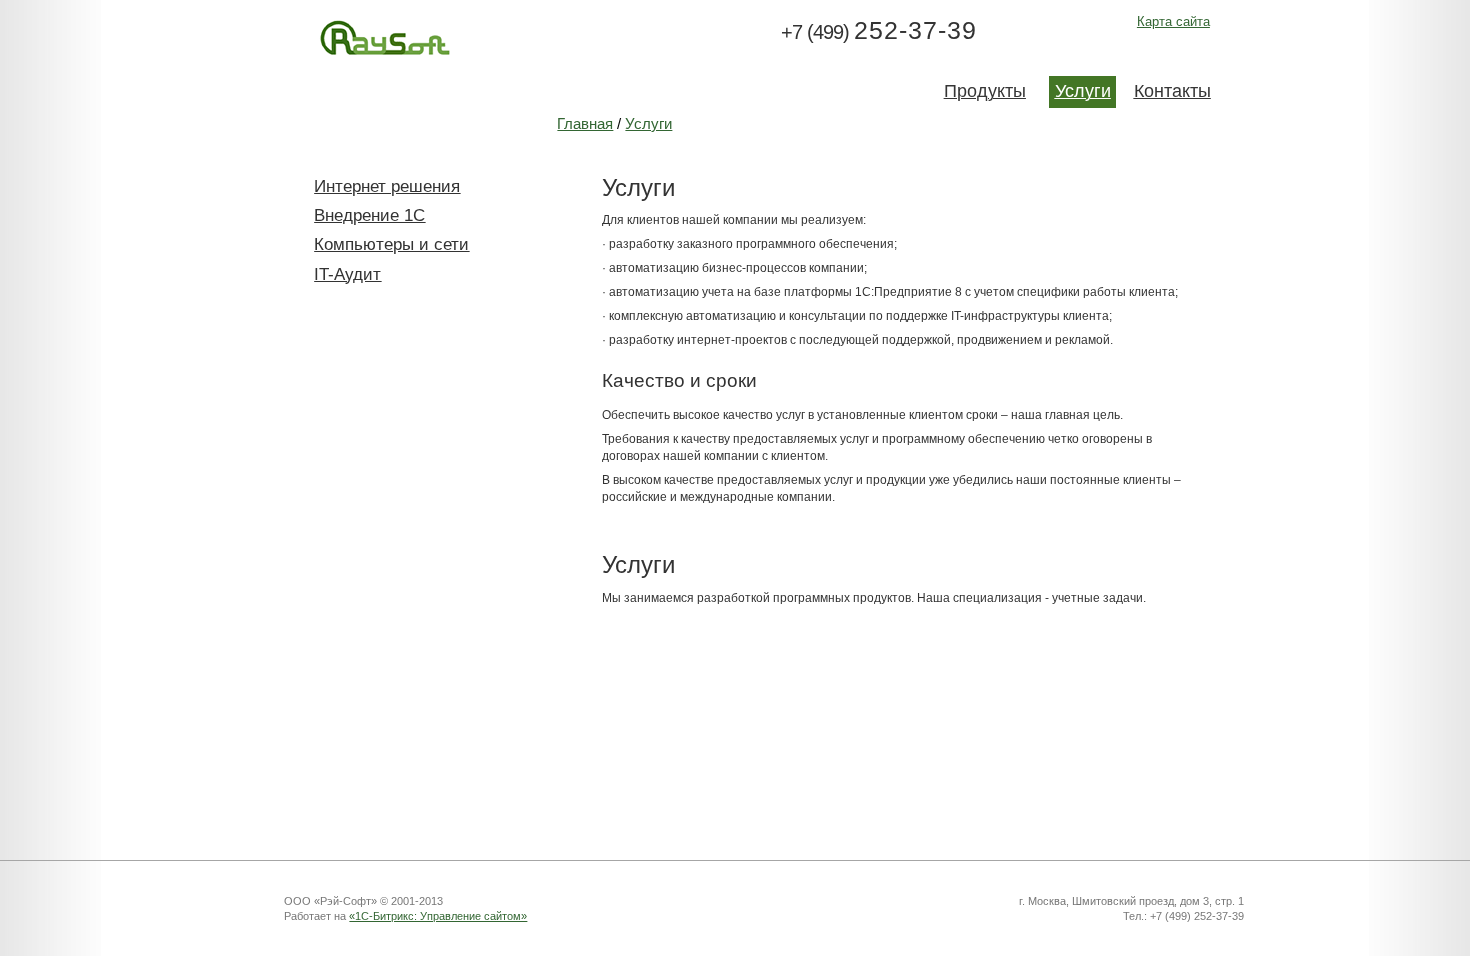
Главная (585, 124)
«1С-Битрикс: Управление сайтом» (438, 916)
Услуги (648, 124)
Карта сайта (1173, 21)
